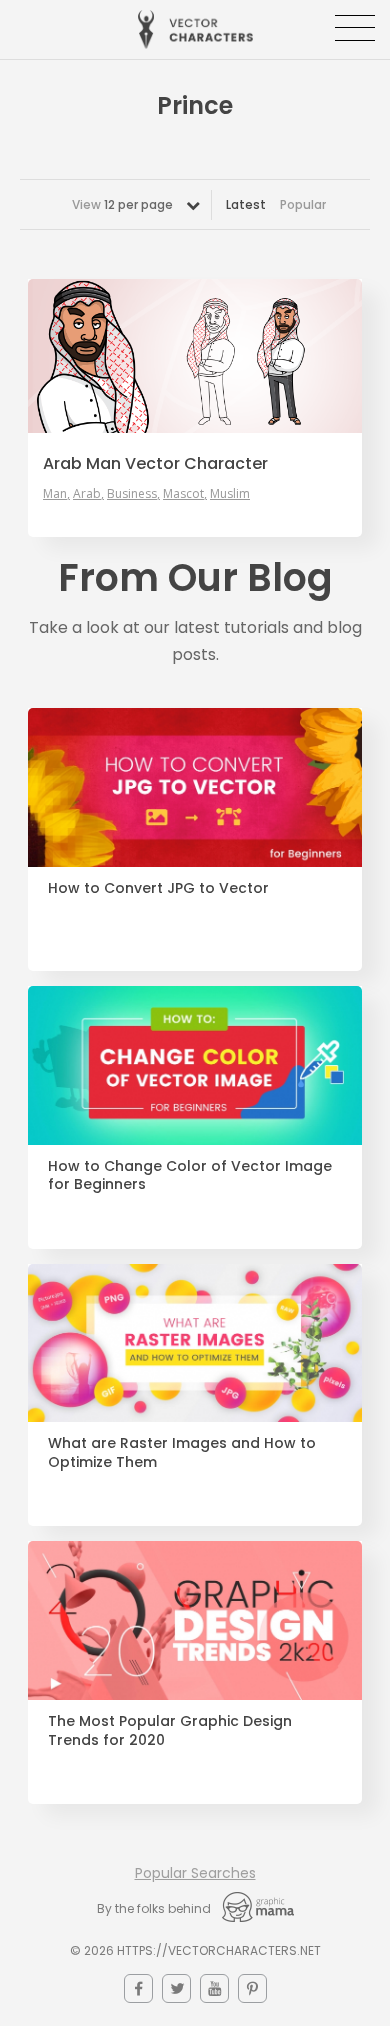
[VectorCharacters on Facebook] (138, 1988)
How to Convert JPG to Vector (158, 888)
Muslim (230, 494)
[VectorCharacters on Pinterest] (252, 1988)
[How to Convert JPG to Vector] (195, 787)
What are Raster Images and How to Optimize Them (182, 1453)
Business (132, 494)
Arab (87, 494)
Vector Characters (195, 29)
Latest (246, 204)
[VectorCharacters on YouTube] (214, 1988)
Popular (303, 204)
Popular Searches (195, 1873)
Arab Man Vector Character (155, 464)
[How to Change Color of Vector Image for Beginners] (195, 1065)
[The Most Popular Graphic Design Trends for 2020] (195, 1620)
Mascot (183, 494)
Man (55, 494)
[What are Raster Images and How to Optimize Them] (195, 1343)
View (122, 204)
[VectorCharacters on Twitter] (176, 1988)
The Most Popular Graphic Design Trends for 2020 (170, 1731)
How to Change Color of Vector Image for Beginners (190, 1176)
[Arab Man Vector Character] (195, 356)
